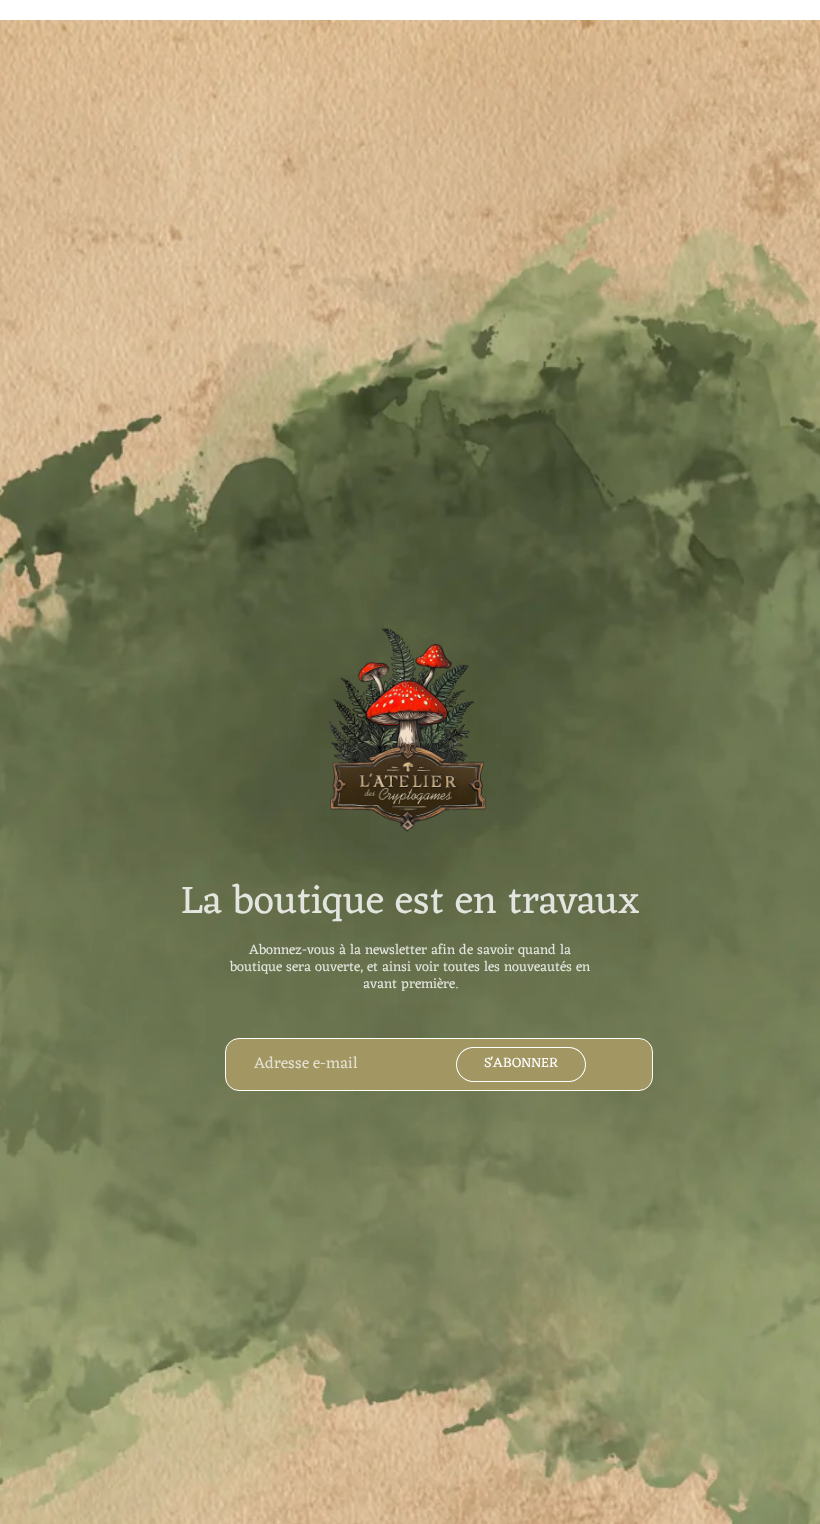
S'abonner (521, 1063)
